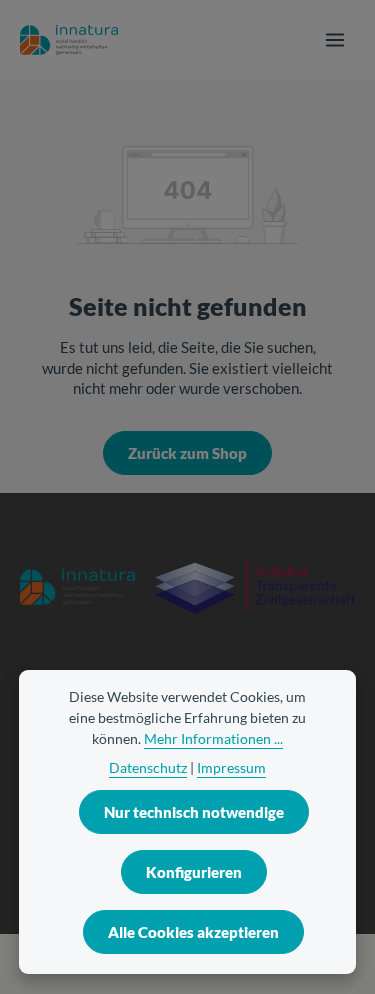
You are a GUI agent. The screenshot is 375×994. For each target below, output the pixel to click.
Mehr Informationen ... (213, 738)
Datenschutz (148, 767)
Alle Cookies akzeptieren (193, 932)
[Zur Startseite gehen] (69, 40)
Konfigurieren (194, 872)
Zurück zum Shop (187, 453)
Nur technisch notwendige (194, 812)
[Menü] (335, 40)
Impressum (231, 767)
